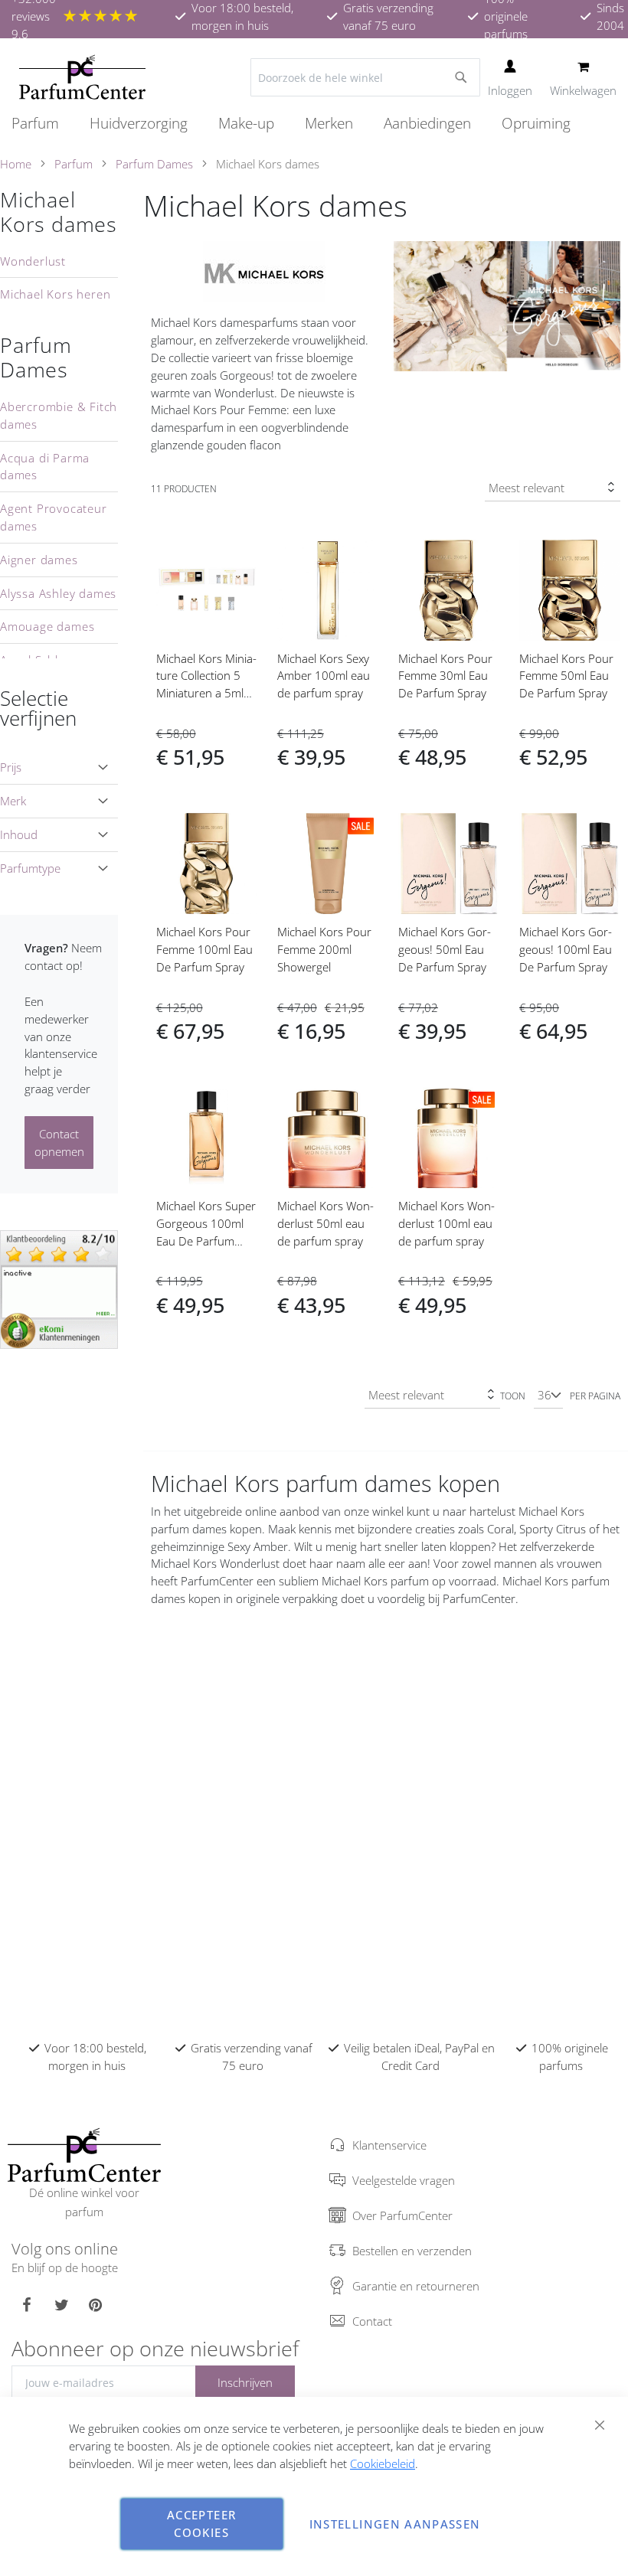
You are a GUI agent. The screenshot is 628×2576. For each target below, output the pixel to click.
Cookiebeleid (383, 2463)
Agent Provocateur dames (54, 517)
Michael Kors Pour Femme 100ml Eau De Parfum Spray (204, 949)
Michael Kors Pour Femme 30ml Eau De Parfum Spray (445, 676)
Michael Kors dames (59, 212)
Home (16, 164)
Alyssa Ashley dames (58, 593)
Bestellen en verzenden (412, 2251)
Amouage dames (47, 626)
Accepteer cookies (201, 2524)
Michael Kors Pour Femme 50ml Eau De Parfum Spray (566, 676)
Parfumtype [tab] (30, 868)
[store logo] (82, 77)
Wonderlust (33, 261)
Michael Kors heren (55, 294)
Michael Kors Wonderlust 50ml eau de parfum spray (325, 1223)
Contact (372, 2321)
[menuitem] (43, 123)
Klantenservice (389, 2145)
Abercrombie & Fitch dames (59, 415)
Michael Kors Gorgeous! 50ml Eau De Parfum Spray (445, 949)
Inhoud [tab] (19, 834)
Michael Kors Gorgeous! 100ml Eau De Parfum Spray (566, 949)
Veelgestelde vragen (404, 2180)
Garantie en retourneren (416, 2286)
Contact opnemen (59, 1143)
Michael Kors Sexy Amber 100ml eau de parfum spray (324, 676)
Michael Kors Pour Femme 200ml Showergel (324, 949)
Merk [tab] (13, 801)
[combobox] (365, 77)
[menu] (314, 124)
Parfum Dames (154, 164)
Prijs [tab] (11, 767)
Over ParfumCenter (402, 2215)
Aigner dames (39, 560)
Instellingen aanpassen (395, 2524)
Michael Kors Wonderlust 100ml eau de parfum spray (446, 1223)
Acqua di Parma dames (45, 467)
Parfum (74, 164)
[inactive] (59, 1288)
